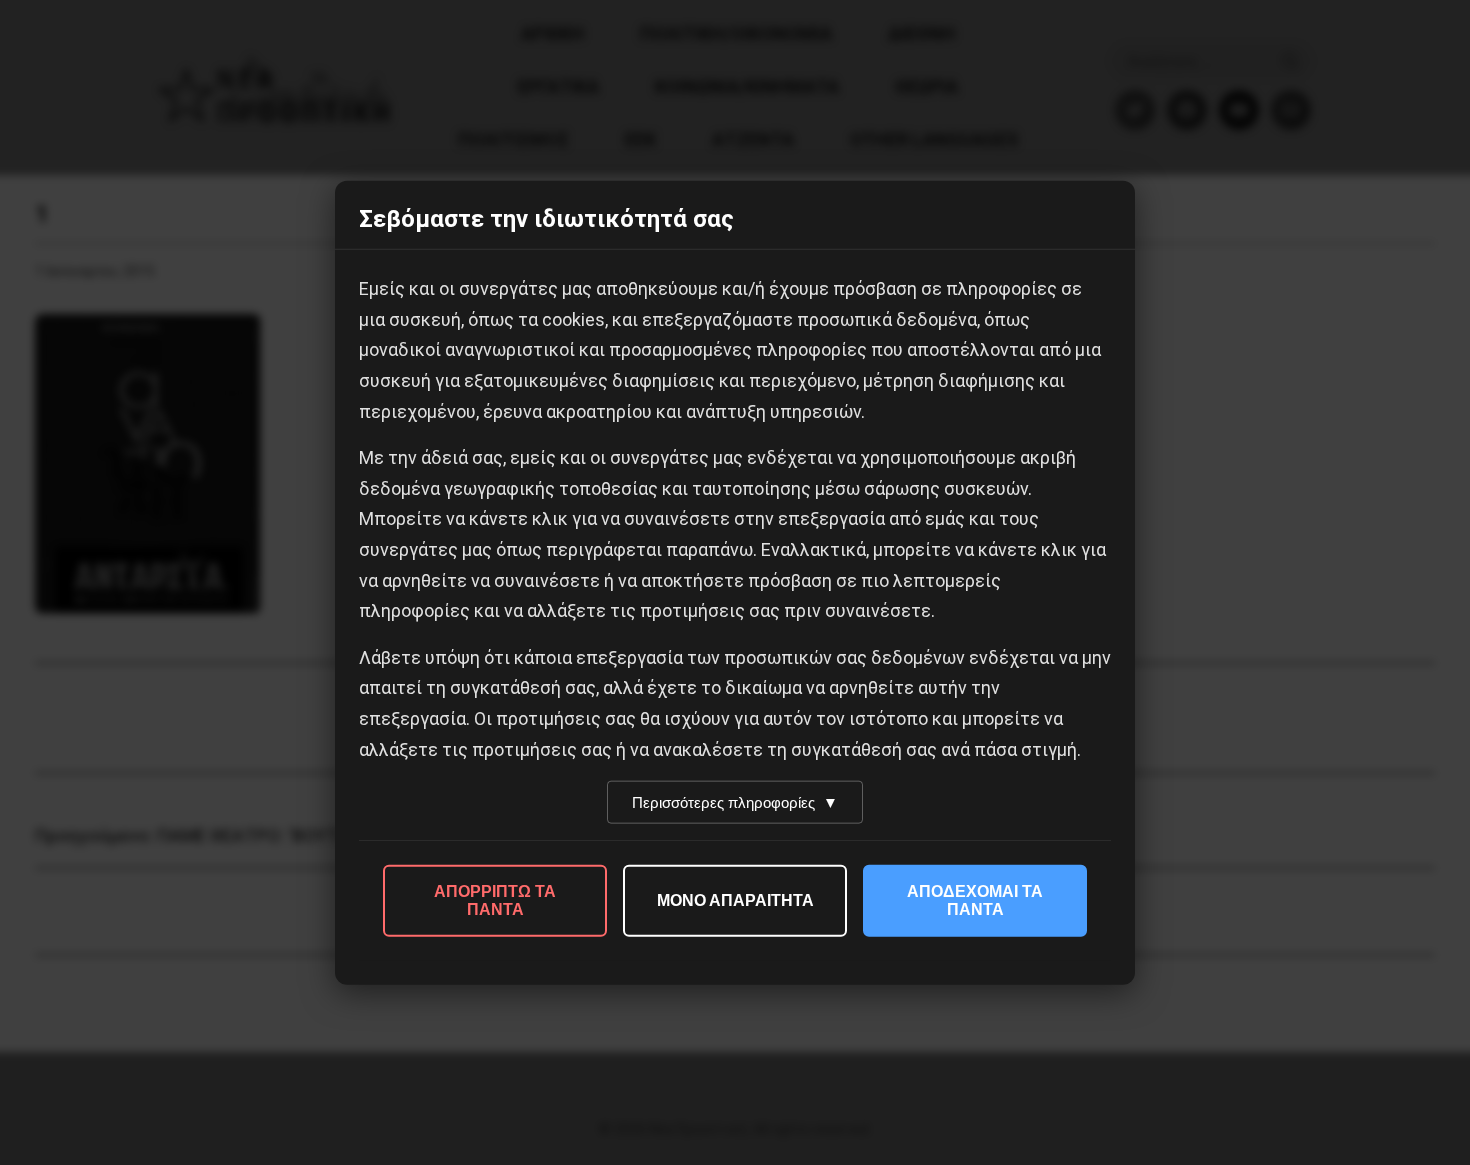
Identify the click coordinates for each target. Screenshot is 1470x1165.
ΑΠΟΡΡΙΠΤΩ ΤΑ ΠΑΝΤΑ (495, 900)
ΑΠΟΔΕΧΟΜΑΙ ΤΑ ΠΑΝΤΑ (975, 900)
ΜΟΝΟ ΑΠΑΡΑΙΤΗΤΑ (735, 900)
